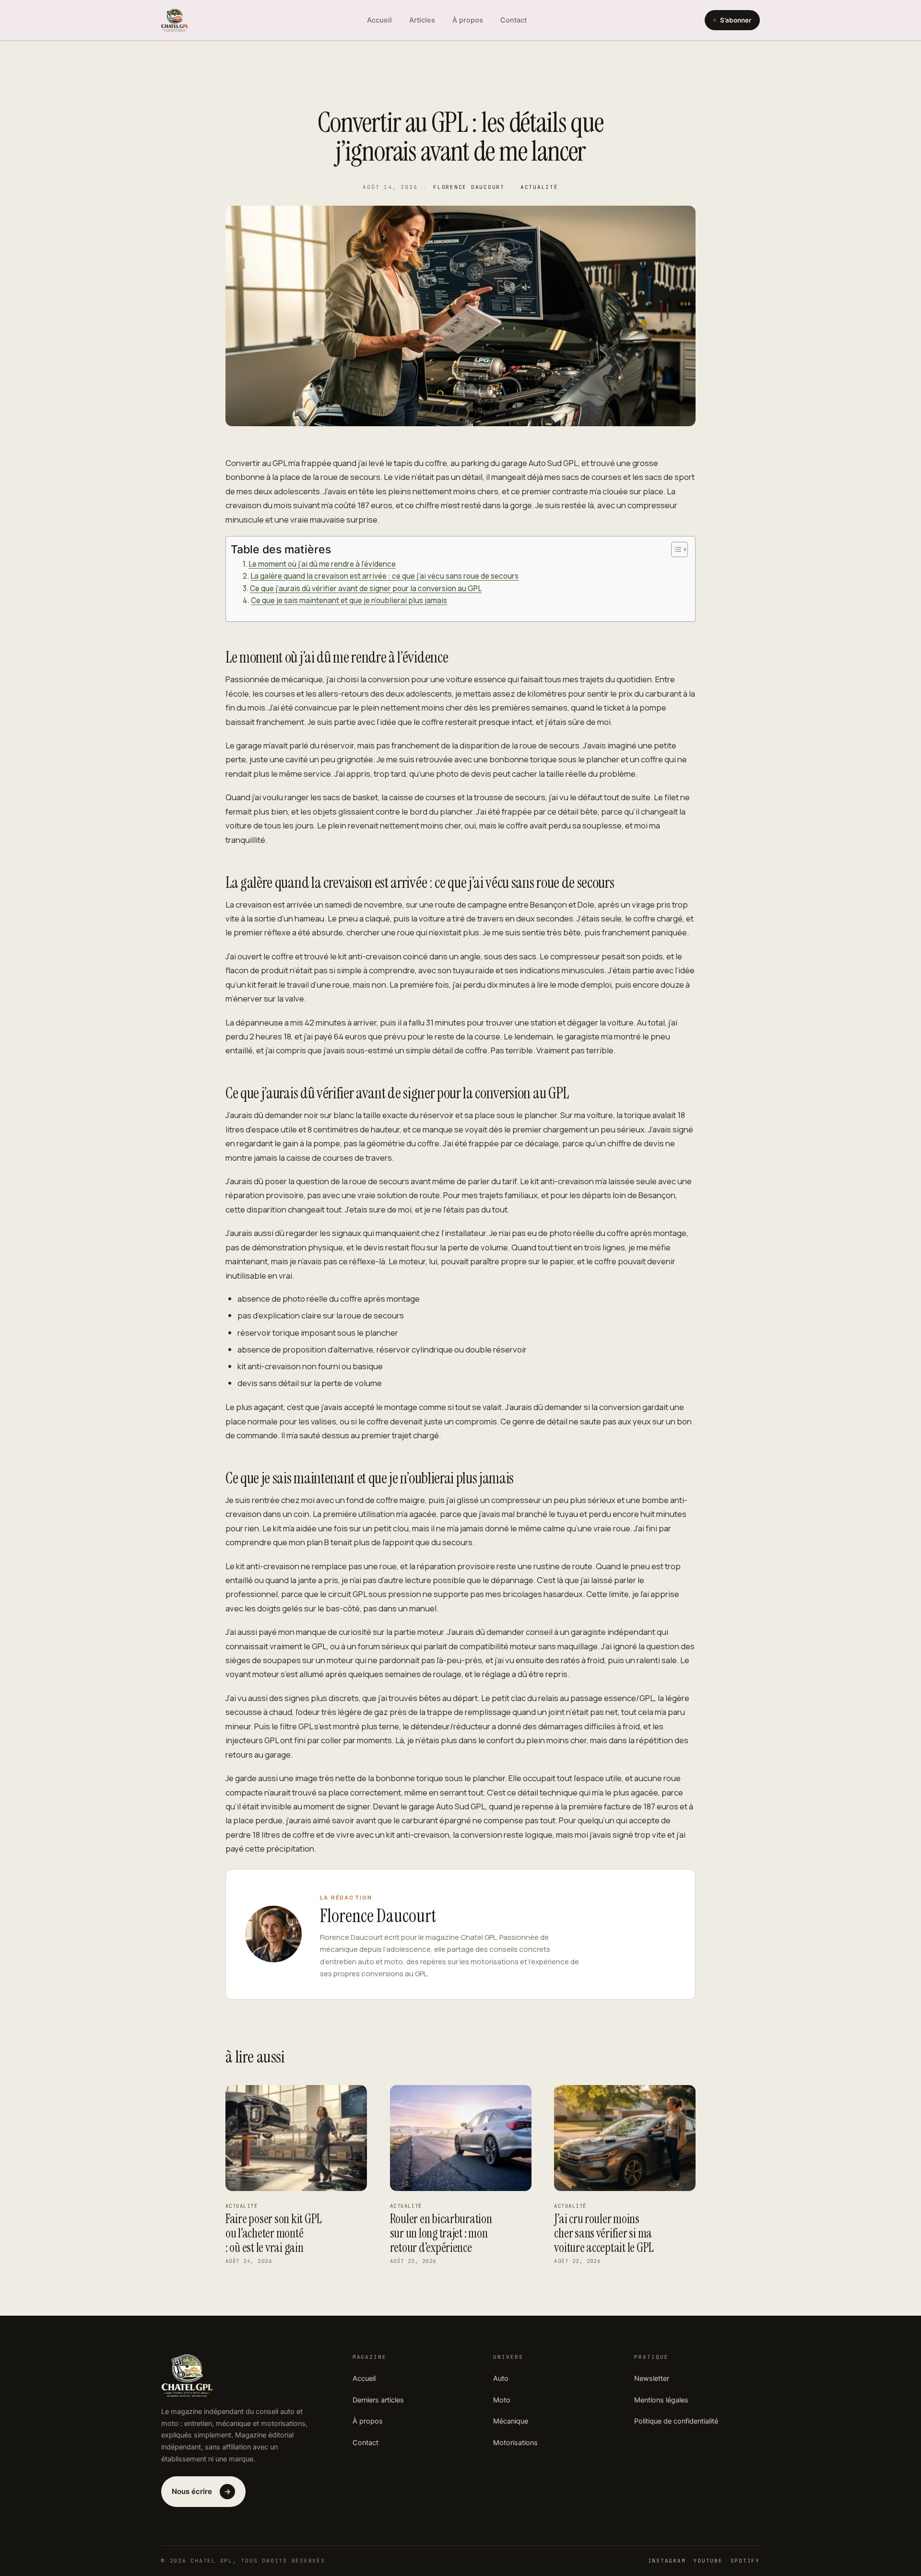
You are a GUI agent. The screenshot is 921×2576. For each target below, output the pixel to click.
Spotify (745, 2561)
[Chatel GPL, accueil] (175, 20)
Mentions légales (661, 2400)
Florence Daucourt (469, 187)
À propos (468, 20)
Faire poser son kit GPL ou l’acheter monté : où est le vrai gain (274, 2233)
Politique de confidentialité (676, 2421)
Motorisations (515, 2443)
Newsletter (652, 2378)
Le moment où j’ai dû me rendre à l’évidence (322, 564)
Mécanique (511, 2421)
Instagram (667, 2561)
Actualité (539, 187)
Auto (501, 2378)
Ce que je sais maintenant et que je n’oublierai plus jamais (349, 600)
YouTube (708, 2561)
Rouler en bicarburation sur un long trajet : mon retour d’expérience (441, 2233)
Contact (514, 20)
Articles (422, 20)
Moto (502, 2400)
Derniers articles (378, 2400)
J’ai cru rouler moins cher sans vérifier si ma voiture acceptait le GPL (604, 2233)
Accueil (379, 20)
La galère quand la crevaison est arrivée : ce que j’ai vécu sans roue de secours (384, 576)
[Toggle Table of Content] (675, 549)
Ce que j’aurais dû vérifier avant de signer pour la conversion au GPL (366, 589)
